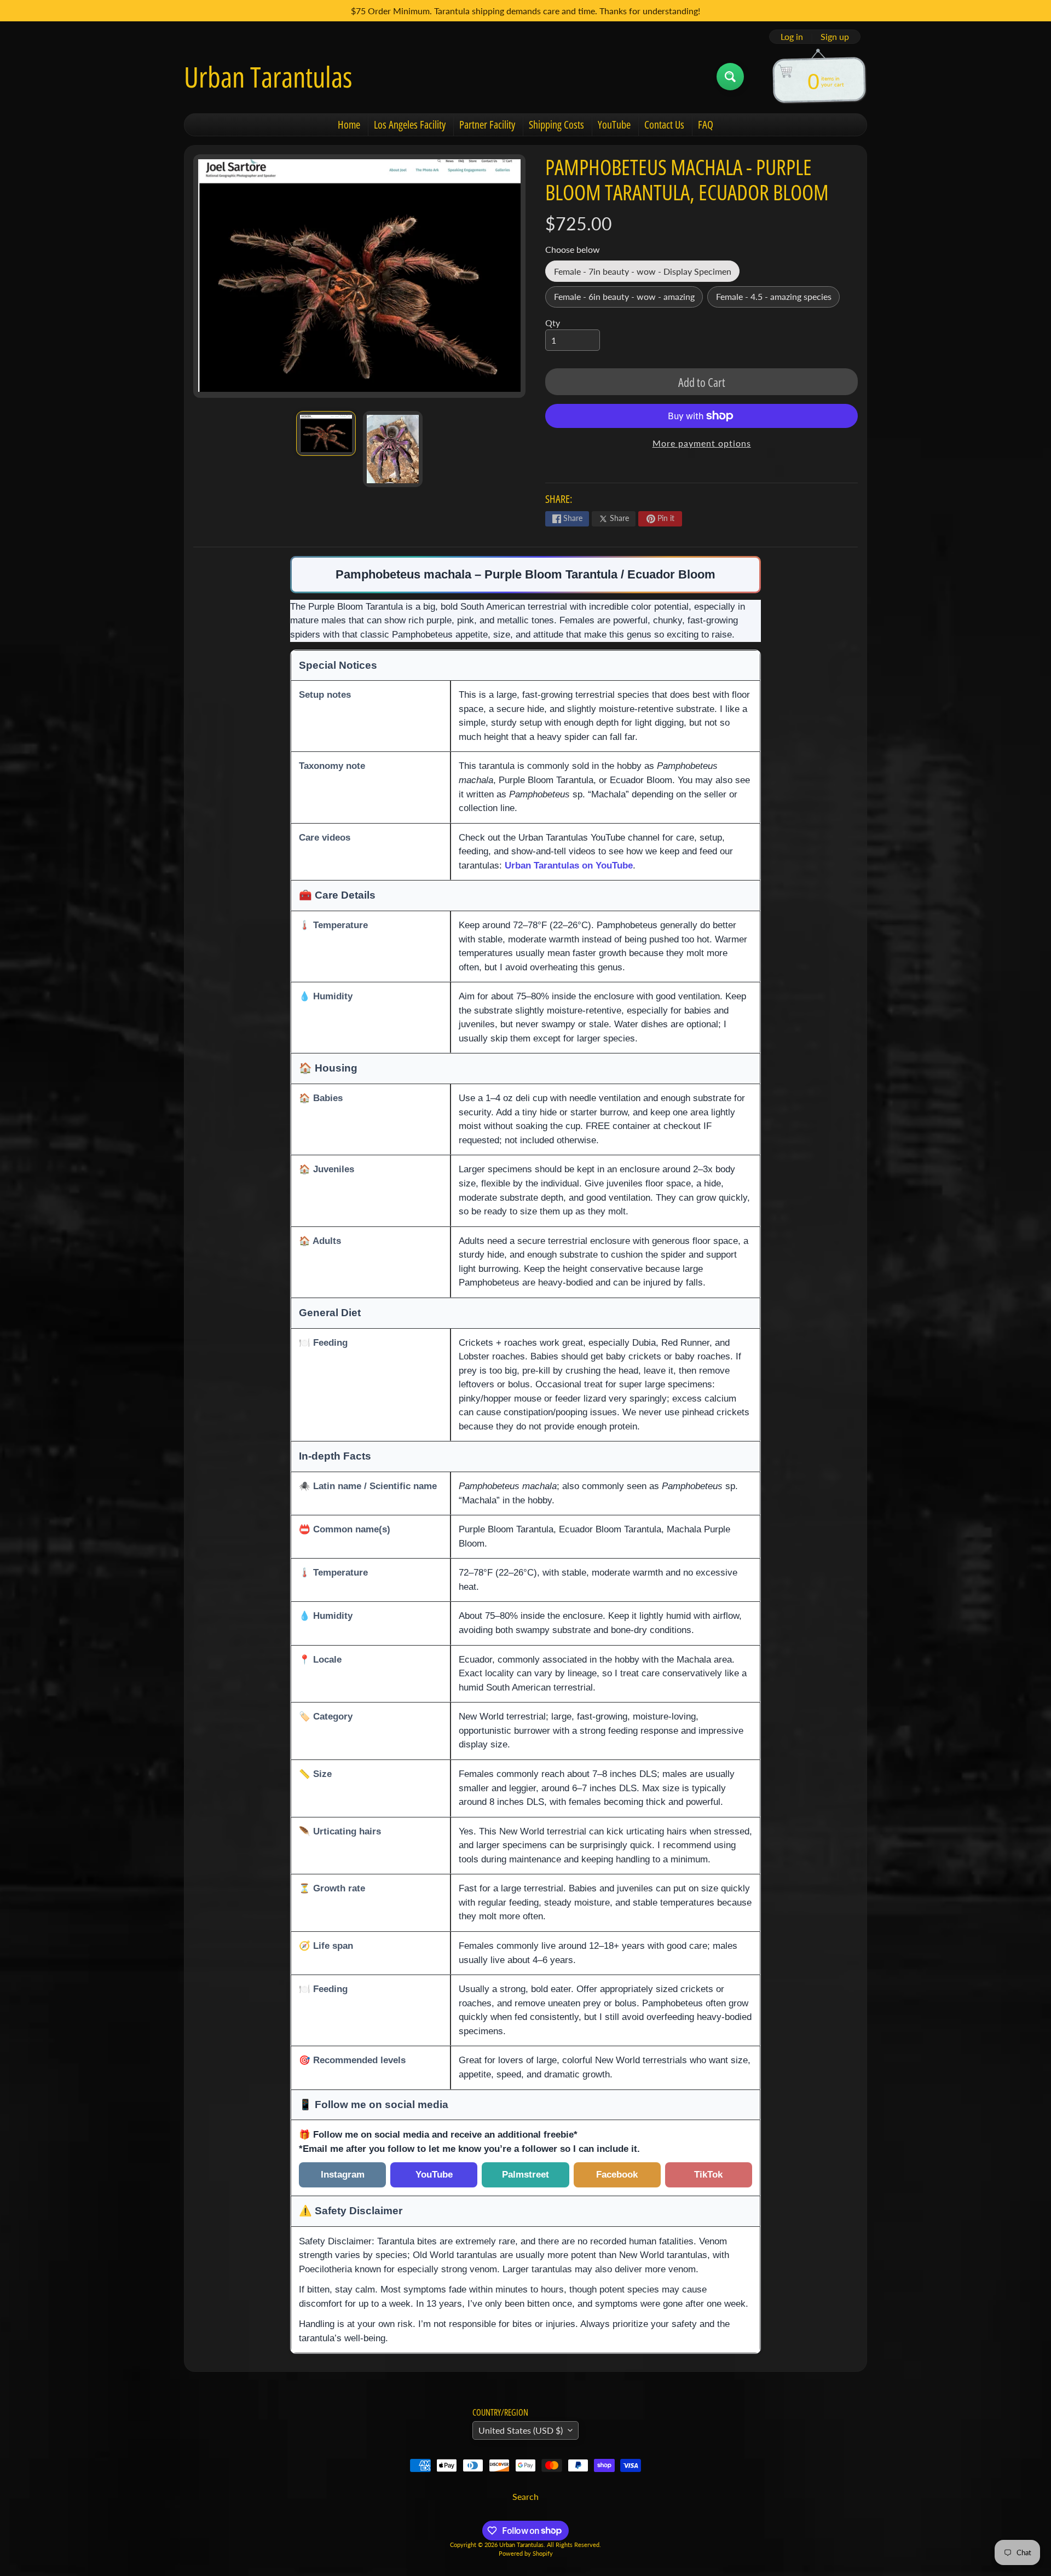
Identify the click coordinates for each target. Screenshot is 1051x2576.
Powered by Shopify (526, 2553)
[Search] (730, 77)
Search (525, 2496)
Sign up (835, 37)
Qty (553, 323)
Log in (792, 37)
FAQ (706, 125)
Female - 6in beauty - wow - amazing (628, 299)
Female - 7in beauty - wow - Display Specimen (647, 274)
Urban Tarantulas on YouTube (569, 865)
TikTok (708, 2174)
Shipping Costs (556, 125)
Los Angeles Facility (410, 125)
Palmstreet (525, 2174)
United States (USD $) (521, 2430)
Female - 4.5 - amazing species (778, 299)
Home (349, 125)
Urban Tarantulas (268, 77)
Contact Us (664, 125)
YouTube (614, 125)
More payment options (702, 443)
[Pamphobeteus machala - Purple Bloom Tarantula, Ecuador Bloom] (326, 434)
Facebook (617, 2174)
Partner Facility (487, 125)
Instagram (343, 2174)
